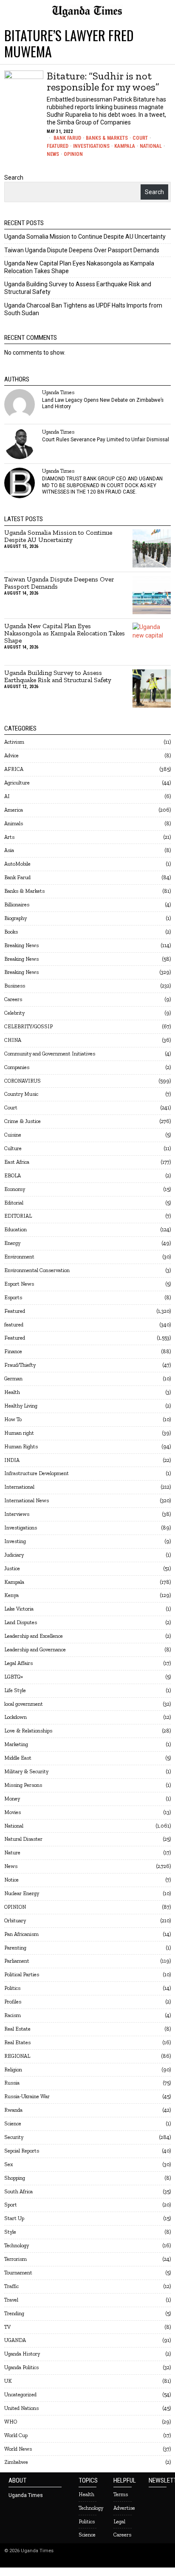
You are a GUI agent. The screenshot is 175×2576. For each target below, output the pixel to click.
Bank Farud (67, 138)
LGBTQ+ (14, 1677)
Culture (13, 1148)
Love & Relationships (28, 1731)
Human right (19, 1433)
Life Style (15, 1690)
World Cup (16, 2435)
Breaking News (21, 945)
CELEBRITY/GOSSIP (28, 1026)
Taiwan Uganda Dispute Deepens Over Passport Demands (82, 250)
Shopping (15, 2178)
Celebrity (14, 1013)
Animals (14, 823)
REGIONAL (17, 2056)
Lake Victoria (19, 1609)
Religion (13, 2070)
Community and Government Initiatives (50, 1054)
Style (10, 2232)
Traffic (11, 2286)
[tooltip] (20, 404)
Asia (9, 850)
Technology (17, 2245)
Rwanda (13, 2110)
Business (15, 986)
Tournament (18, 2273)
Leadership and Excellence (34, 1636)
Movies (13, 1812)
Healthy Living (21, 1406)
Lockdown (16, 1717)
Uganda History (22, 2354)
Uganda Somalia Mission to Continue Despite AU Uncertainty (85, 237)
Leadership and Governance (35, 1649)
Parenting (15, 1948)
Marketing (16, 1744)
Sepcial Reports (22, 2151)
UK (8, 2381)
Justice (12, 1568)
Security (14, 2137)
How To (13, 1419)
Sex (8, 2164)
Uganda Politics (21, 2367)
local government (24, 1704)
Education (16, 1229)
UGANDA (15, 2340)
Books (11, 932)
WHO (11, 2422)
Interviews (17, 1514)
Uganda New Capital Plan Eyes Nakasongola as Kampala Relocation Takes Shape (65, 633)
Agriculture (17, 783)
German (13, 1378)
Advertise (124, 2508)
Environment (19, 1257)
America (14, 810)
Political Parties (22, 1974)
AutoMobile (17, 864)
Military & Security (26, 1771)
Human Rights (21, 1446)
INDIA (12, 1460)
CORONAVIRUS (23, 1081)
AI (7, 796)
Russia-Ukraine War (27, 2096)
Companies (17, 1067)
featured (14, 1325)
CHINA (13, 1040)
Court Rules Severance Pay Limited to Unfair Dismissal (106, 440)
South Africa (18, 2191)
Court (140, 138)
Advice (11, 755)
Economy (15, 1189)
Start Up (14, 2218)
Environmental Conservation (37, 1270)
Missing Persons (23, 1785)
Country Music (21, 1094)
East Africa (17, 1162)
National (151, 146)
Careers (13, 999)
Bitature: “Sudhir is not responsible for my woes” (103, 82)
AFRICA (14, 769)
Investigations (91, 146)
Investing (15, 1541)
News (53, 154)
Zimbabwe (16, 2462)
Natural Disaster (23, 1839)
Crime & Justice (23, 1121)
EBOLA (13, 1175)
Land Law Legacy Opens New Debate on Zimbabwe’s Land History (103, 403)
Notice (11, 1880)
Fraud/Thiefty (20, 1365)
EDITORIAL (18, 1216)
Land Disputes (21, 1622)
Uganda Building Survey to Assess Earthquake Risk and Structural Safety (58, 677)
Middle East (18, 1758)
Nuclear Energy (22, 1893)
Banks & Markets (107, 138)
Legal (119, 2521)
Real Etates (17, 2042)
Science (13, 2123)
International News (27, 1500)
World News (18, 2449)
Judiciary (14, 1555)
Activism (14, 742)
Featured (58, 146)
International (19, 1487)
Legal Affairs (18, 1663)
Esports (13, 1297)
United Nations (21, 2408)
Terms (121, 2494)
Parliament (17, 1961)
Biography (16, 918)
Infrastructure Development (37, 1473)
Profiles (13, 2002)
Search (14, 178)
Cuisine (13, 1135)
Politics (12, 1988)
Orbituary (15, 1920)
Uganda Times (58, 392)
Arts (9, 837)
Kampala (125, 146)
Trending (14, 2313)
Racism (13, 2015)
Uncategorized (20, 2394)
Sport (11, 2205)
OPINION (73, 154)
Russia (12, 2083)
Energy (12, 1243)
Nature (12, 1852)
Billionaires (17, 904)
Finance (13, 1351)
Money (12, 1799)
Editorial (14, 1203)
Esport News (19, 1284)
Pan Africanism (21, 1934)
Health (12, 1392)
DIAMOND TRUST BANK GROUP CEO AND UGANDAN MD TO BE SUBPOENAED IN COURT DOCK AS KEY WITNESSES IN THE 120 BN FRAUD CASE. (102, 485)
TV (7, 2327)
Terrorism (16, 2259)
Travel (11, 2300)
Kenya (11, 1595)
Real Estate (17, 2029)
